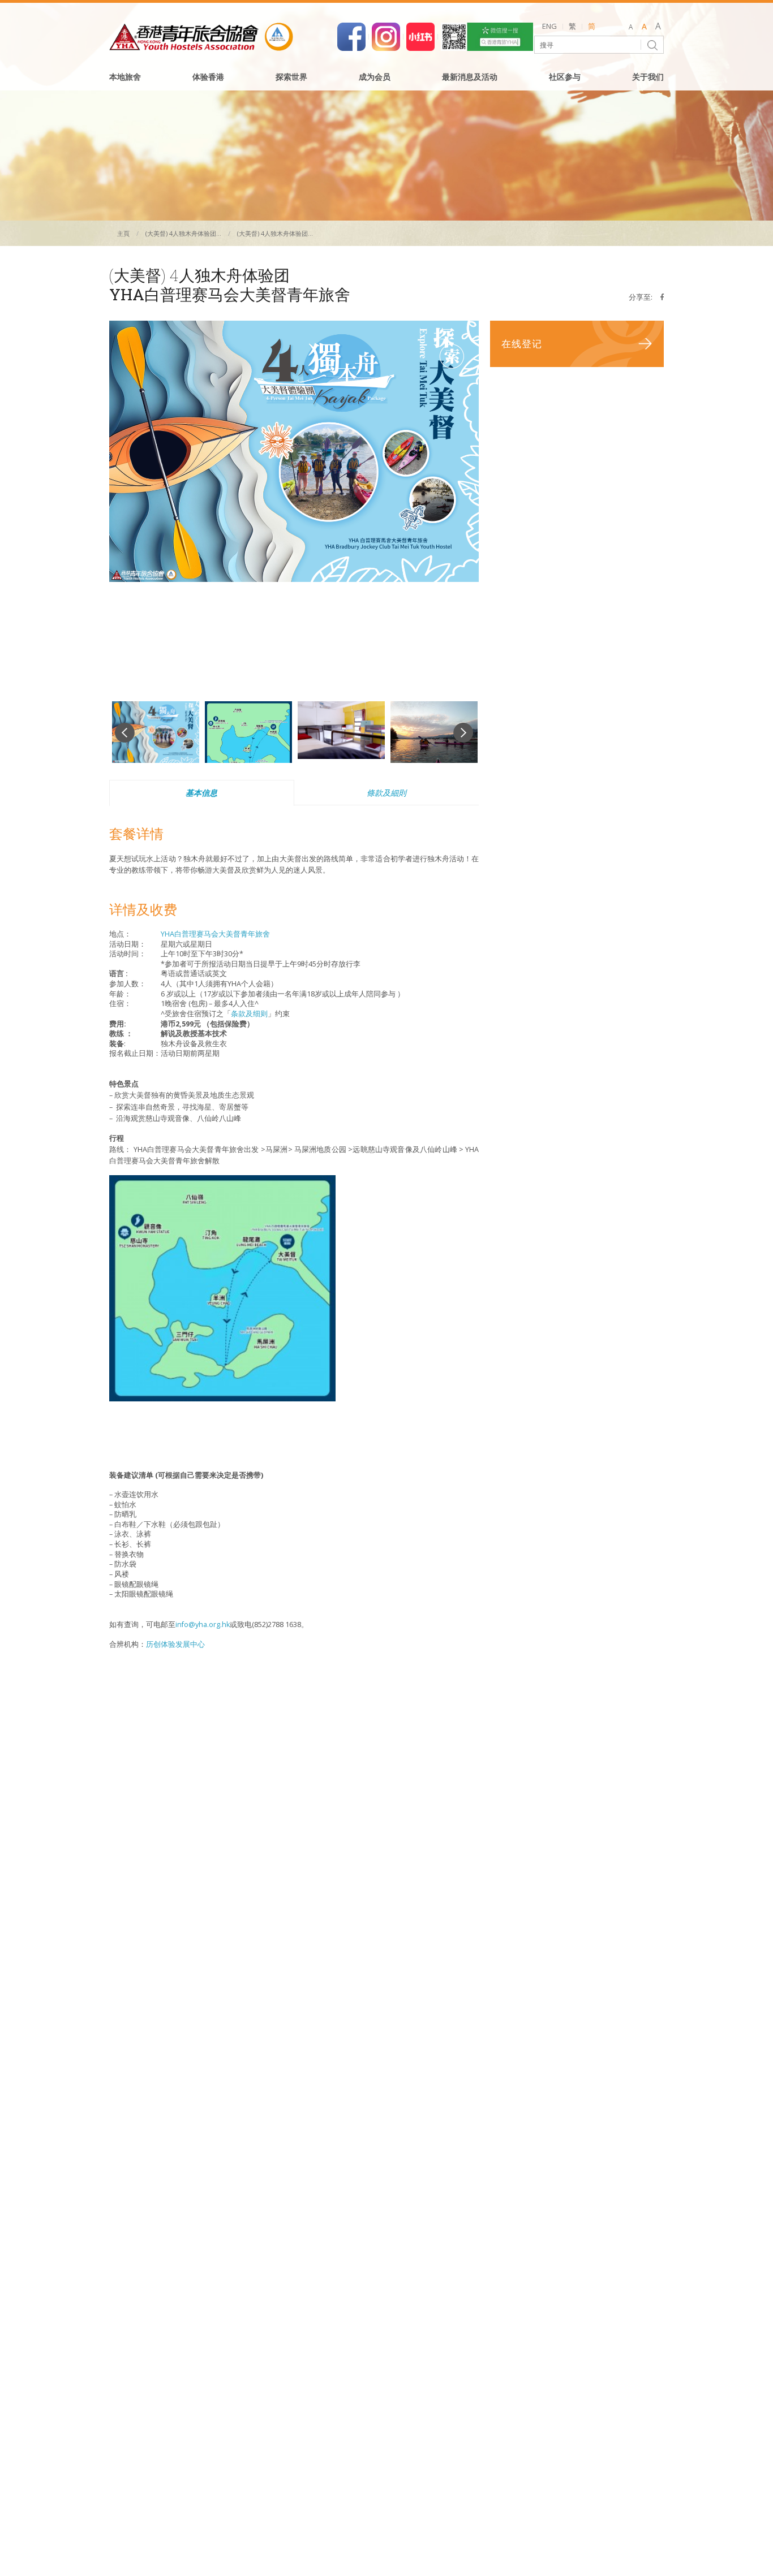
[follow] (386, 36)
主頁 (123, 233)
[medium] (644, 27)
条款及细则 (249, 1014)
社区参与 (565, 77)
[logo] (201, 37)
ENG (549, 26)
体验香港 (208, 77)
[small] (631, 27)
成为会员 (375, 77)
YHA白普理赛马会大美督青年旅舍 (215, 934)
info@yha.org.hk (203, 1624)
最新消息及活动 (470, 77)
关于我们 (648, 77)
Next (463, 733)
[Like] (351, 36)
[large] (658, 27)
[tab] (202, 793)
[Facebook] (662, 297)
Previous (125, 733)
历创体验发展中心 (175, 1644)
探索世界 (291, 77)
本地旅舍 (125, 77)
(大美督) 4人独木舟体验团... (183, 233)
